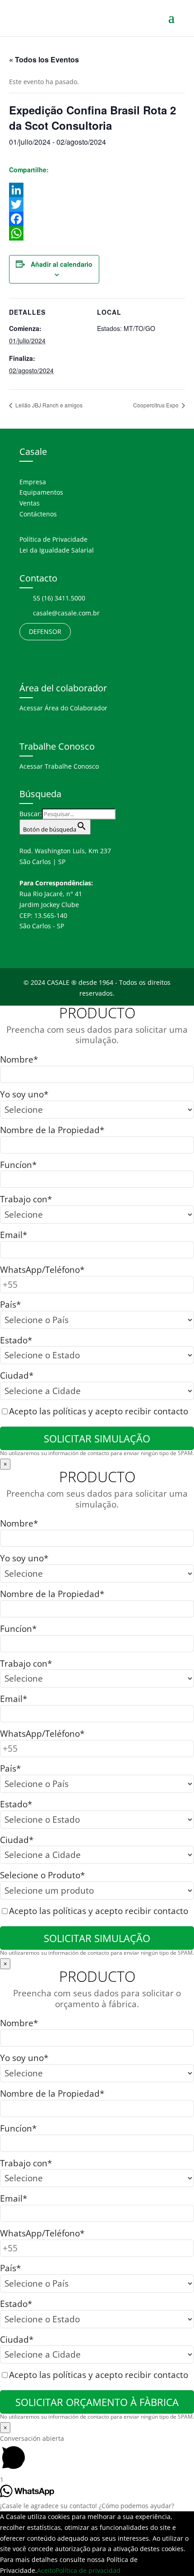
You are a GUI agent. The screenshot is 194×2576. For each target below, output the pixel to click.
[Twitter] (97, 204)
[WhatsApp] (97, 233)
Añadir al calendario (62, 264)
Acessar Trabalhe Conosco (59, 766)
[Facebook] (97, 219)
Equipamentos (41, 492)
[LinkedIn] (97, 190)
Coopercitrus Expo (157, 405)
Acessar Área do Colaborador (63, 708)
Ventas (30, 503)
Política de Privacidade (53, 539)
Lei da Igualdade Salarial (57, 550)
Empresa (33, 482)
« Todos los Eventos (44, 59)
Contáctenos (38, 514)
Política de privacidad (88, 2570)
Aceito (46, 2570)
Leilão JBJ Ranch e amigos (48, 405)
